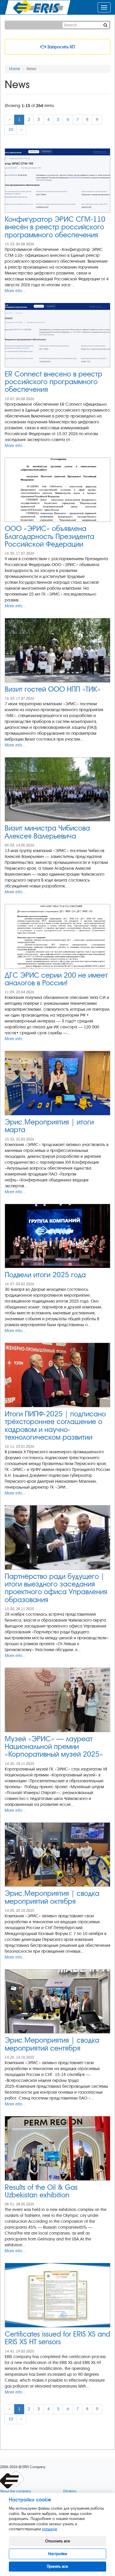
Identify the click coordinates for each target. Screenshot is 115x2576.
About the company (15, 2491)
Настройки (57, 2554)
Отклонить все (58, 2541)
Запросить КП (60, 47)
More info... (15, 291)
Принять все (57, 2566)
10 (11, 130)
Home (15, 69)
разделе (50, 2529)
